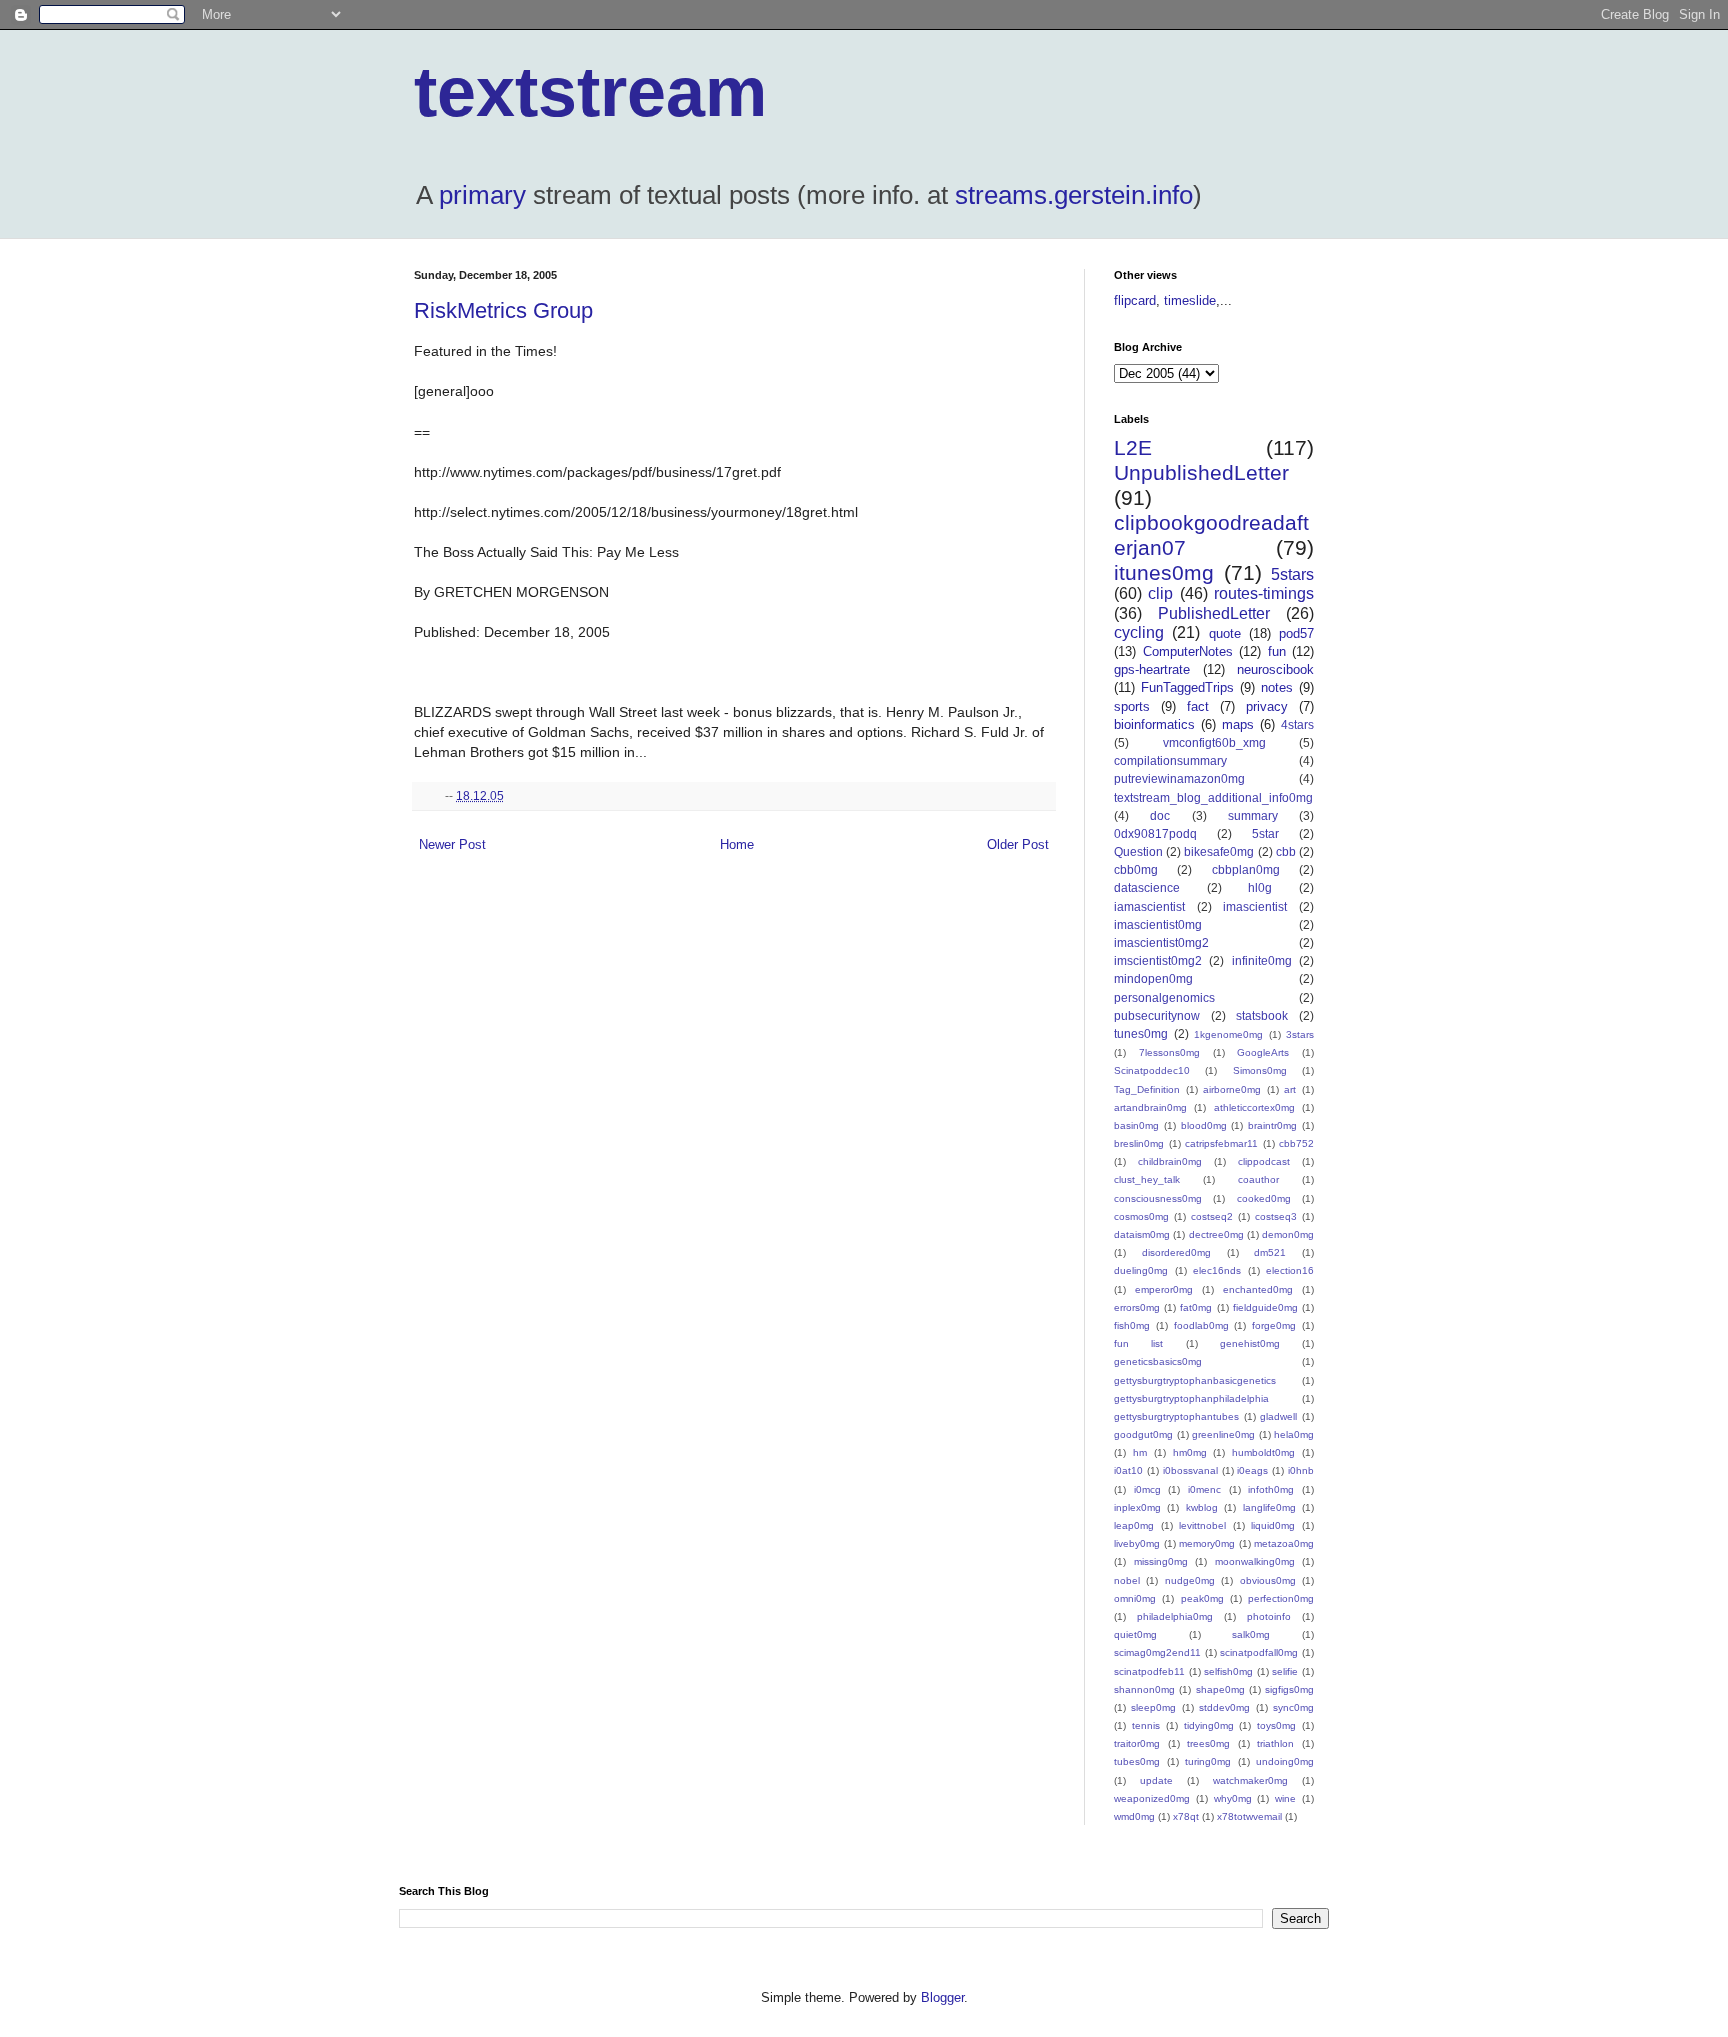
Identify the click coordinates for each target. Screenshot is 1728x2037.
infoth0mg (1271, 1489)
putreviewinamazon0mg (1179, 778)
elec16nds (1217, 1270)
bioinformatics (1154, 724)
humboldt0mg (1263, 1452)
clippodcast (1264, 1161)
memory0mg (1207, 1543)
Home (737, 844)
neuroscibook (1275, 669)
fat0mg (1196, 1307)
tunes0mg (1141, 1033)
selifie (1285, 1671)
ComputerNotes (1188, 651)
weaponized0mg (1152, 1798)
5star (1265, 833)
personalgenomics (1164, 997)
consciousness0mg (1158, 1198)
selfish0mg (1228, 1671)
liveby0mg (1137, 1543)
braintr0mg (1272, 1125)
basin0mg (1136, 1125)
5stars (1292, 574)
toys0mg (1276, 1725)
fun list (1138, 1343)
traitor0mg (1137, 1743)
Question (1138, 851)
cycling (1139, 632)
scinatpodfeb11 (1149, 1671)
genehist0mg (1250, 1343)
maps (1238, 724)
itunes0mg (1164, 572)
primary (482, 195)
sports (1132, 706)
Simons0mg (1260, 1070)
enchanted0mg (1258, 1289)
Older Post (1018, 844)
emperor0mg (1164, 1289)
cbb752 (1296, 1143)
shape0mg (1220, 1689)
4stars (1297, 724)
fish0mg (1132, 1325)
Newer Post (452, 844)
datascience (1147, 887)
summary (1253, 815)
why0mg (1233, 1798)
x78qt (1186, 1816)
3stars (1300, 1034)
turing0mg (1208, 1761)
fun (1277, 651)
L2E (1133, 447)
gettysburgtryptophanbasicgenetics (1195, 1380)
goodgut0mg (1143, 1434)
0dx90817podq (1155, 833)
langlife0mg (1269, 1507)
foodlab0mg (1201, 1325)
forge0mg (1274, 1325)
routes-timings (1264, 593)
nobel (1127, 1580)
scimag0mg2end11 (1157, 1652)
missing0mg (1161, 1561)
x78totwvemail (1249, 1816)
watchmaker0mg (1250, 1780)
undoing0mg (1285, 1761)
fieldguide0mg (1265, 1307)
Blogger (942, 1997)
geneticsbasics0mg (1158, 1361)
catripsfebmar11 (1221, 1143)
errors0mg (1137, 1307)
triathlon (1275, 1743)
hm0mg (1190, 1452)
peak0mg (1202, 1598)
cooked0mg (1264, 1198)
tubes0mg (1137, 1761)
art (1290, 1089)
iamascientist (1149, 906)
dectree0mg (1216, 1234)
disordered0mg (1176, 1252)
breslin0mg (1139, 1143)
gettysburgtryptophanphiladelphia (1191, 1398)
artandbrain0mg (1150, 1107)
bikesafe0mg (1219, 851)
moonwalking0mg (1255, 1561)
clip (1160, 593)
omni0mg (1135, 1598)
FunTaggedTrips (1187, 687)
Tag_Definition (1147, 1089)
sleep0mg (1153, 1707)
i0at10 (1128, 1470)
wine (1285, 1798)
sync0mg (1293, 1707)
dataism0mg (1142, 1234)
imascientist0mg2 (1161, 942)
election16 (1290, 1270)
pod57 (1296, 633)
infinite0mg (1262, 960)
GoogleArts (1263, 1052)
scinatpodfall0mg (1259, 1652)
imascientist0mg (1158, 924)
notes (1277, 687)
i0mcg (1147, 1489)
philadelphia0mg (1175, 1616)
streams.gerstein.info (1074, 195)
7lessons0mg (1169, 1052)
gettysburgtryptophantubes (1176, 1416)
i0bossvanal (1190, 1470)
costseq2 (1212, 1216)
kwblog (1202, 1507)
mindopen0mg (1153, 978)
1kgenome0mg (1228, 1034)
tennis (1146, 1725)
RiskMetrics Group (503, 310)
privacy (1267, 706)
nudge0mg (1190, 1580)
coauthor (1258, 1179)
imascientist (1255, 906)
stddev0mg (1224, 1707)
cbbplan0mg (1246, 869)
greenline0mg (1223, 1434)
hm (1140, 1452)
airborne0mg (1232, 1089)
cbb (1286, 851)
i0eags (1252, 1470)
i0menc (1204, 1489)
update (1156, 1780)
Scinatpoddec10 (1152, 1070)
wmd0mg (1134, 1816)
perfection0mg (1281, 1598)
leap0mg (1134, 1525)
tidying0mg (1209, 1725)
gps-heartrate (1152, 669)
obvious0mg (1268, 1580)
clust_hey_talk (1147, 1179)
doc (1160, 815)
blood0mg (1204, 1125)
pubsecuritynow (1157, 1015)
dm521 (1270, 1252)
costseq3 (1276, 1216)
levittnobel (1202, 1525)
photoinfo (1269, 1616)
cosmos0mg (1141, 1216)
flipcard (1135, 300)
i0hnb (1301, 1470)
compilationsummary (1170, 760)
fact (1198, 706)
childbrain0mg (1170, 1161)
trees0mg (1208, 1743)
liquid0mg (1273, 1525)
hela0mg (1294, 1434)
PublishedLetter (1214, 613)
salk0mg (1251, 1634)
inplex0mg (1137, 1507)
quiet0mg (1135, 1634)
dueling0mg (1141, 1270)
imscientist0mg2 (1158, 960)
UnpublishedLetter (1201, 472)
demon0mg (1288, 1234)
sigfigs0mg (1289, 1689)
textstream (590, 92)
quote (1225, 633)
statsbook (1262, 1015)
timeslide (1190, 300)
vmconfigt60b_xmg (1214, 742)
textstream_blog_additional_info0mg (1213, 797)
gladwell (1278, 1416)
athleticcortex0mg (1254, 1107)
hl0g (1260, 887)
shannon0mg (1144, 1689)
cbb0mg (1136, 869)
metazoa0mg (1284, 1543)
